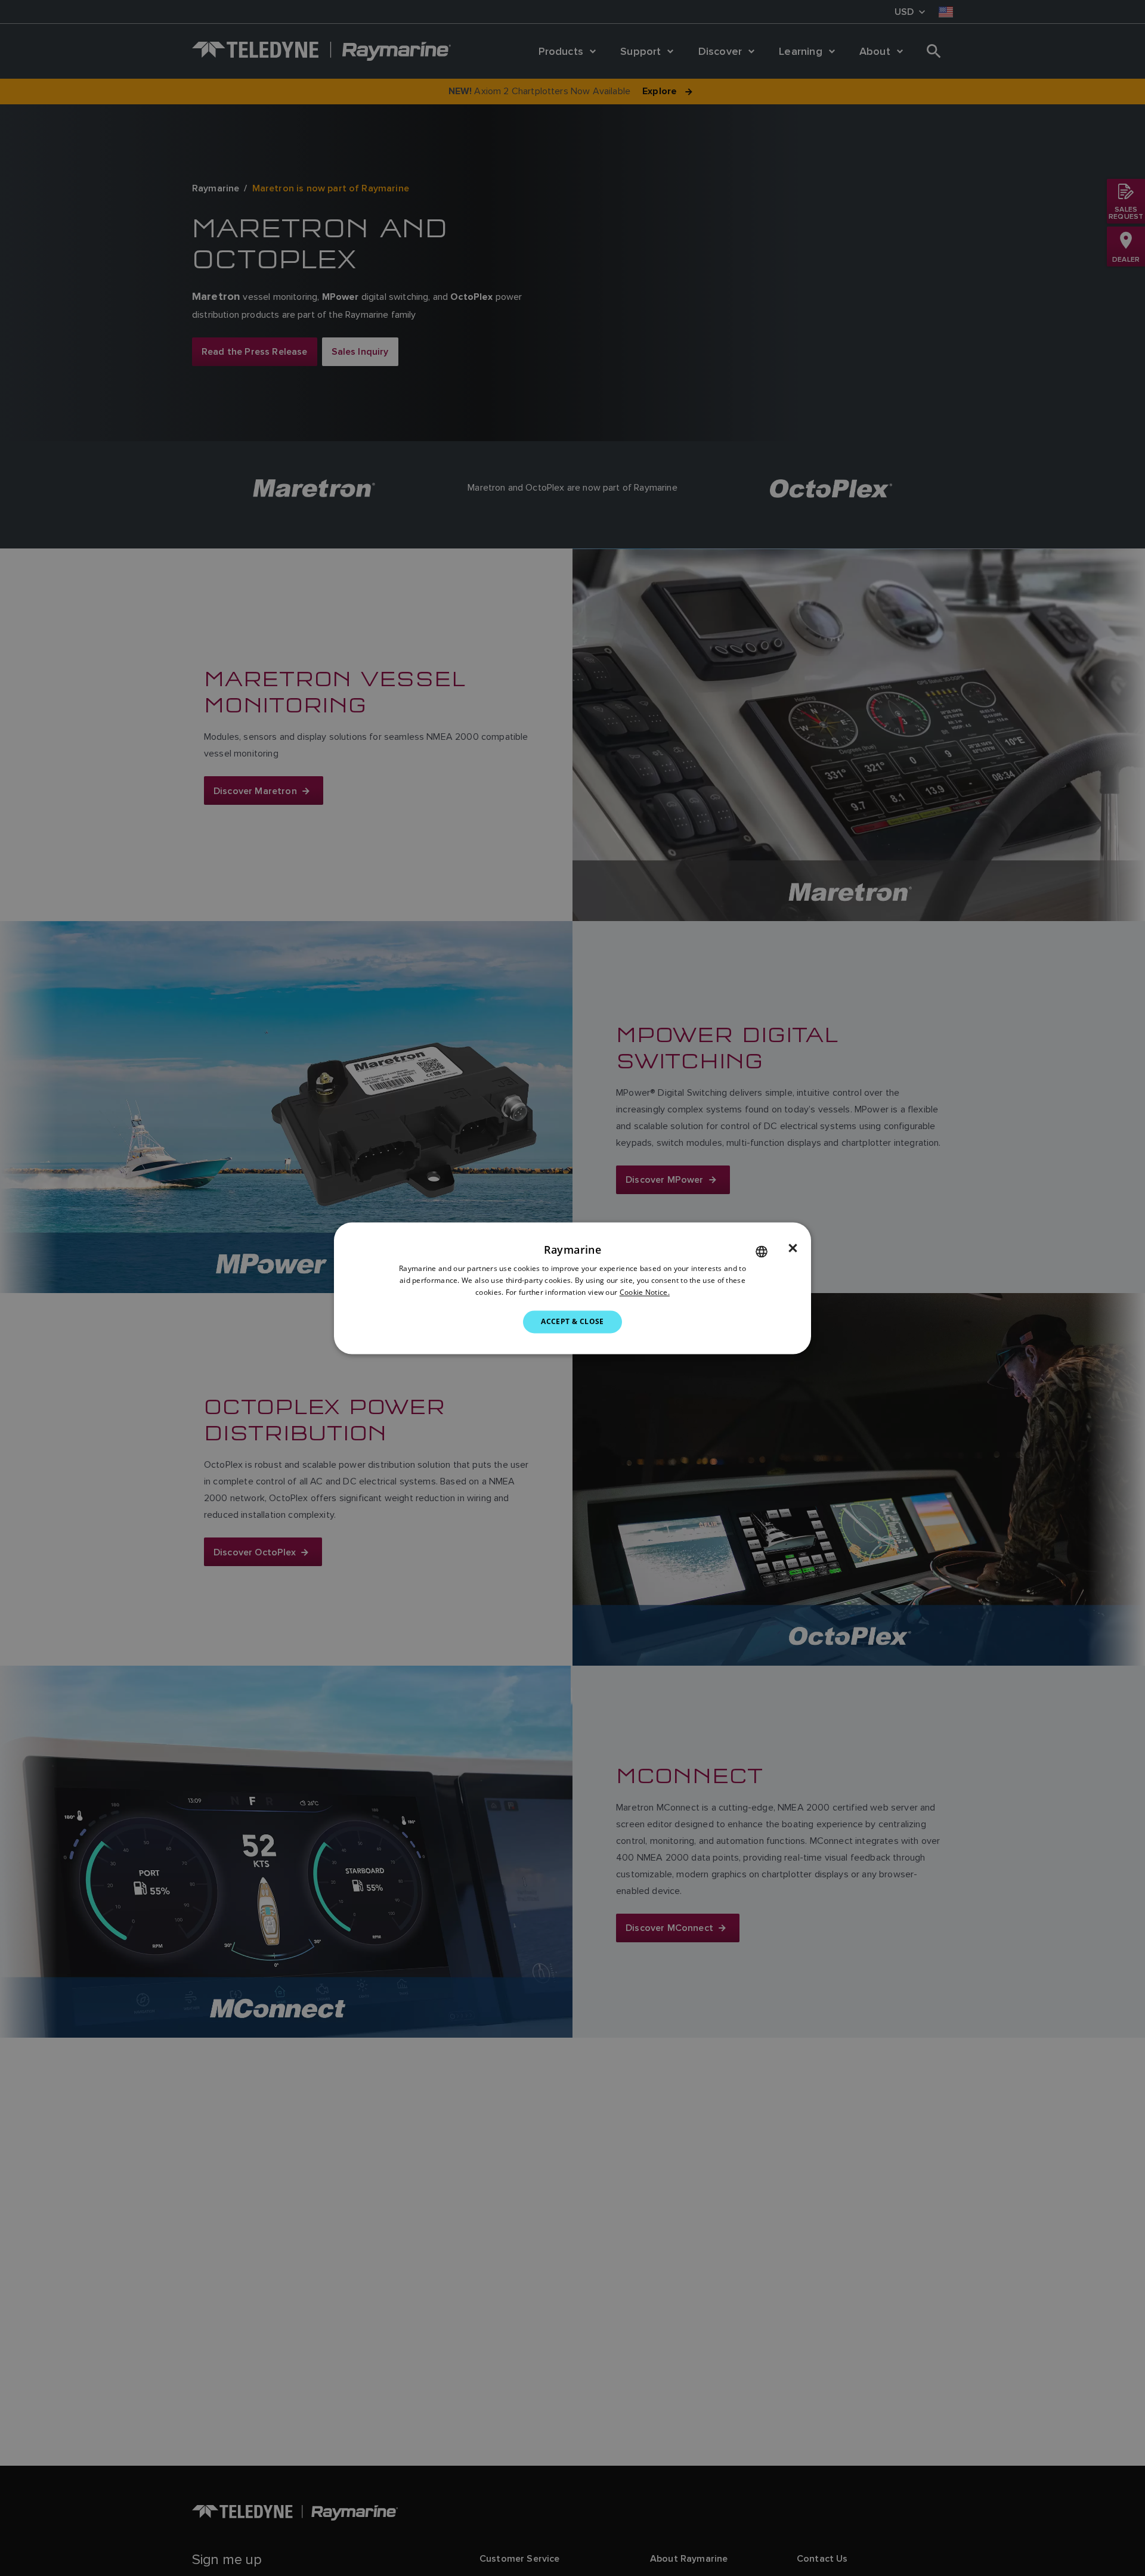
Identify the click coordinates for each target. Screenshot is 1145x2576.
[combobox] (762, 1251)
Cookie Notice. (645, 1292)
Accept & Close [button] (572, 1321)
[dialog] (572, 1288)
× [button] (793, 1248)
